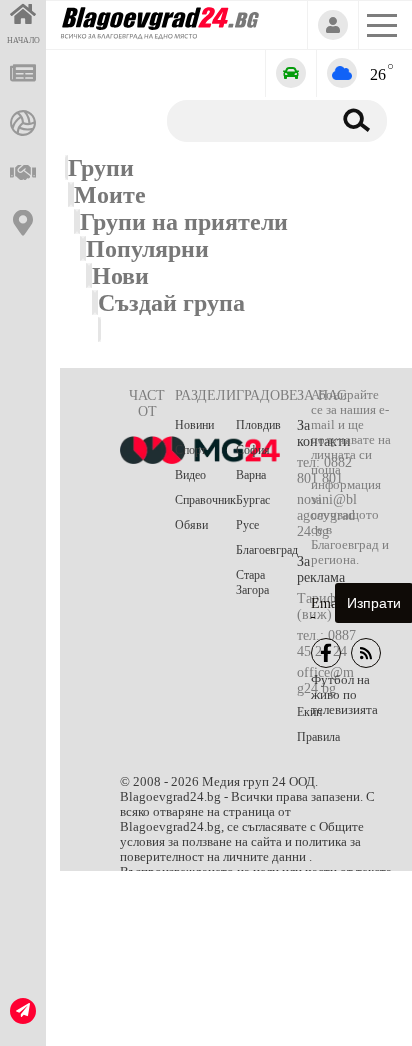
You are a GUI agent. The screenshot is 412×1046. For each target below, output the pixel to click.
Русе (247, 525)
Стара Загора (252, 582)
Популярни (147, 249)
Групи (101, 168)
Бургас (253, 500)
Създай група (171, 303)
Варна (251, 475)
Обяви (191, 525)
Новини (194, 425)
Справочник (205, 500)
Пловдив (258, 425)
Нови (120, 276)
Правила (318, 737)
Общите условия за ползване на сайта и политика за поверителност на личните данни (242, 842)
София (253, 450)
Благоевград (266, 550)
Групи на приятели (184, 222)
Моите (110, 195)
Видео (190, 475)
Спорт (190, 450)
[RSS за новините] (366, 653)
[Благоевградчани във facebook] (326, 653)
